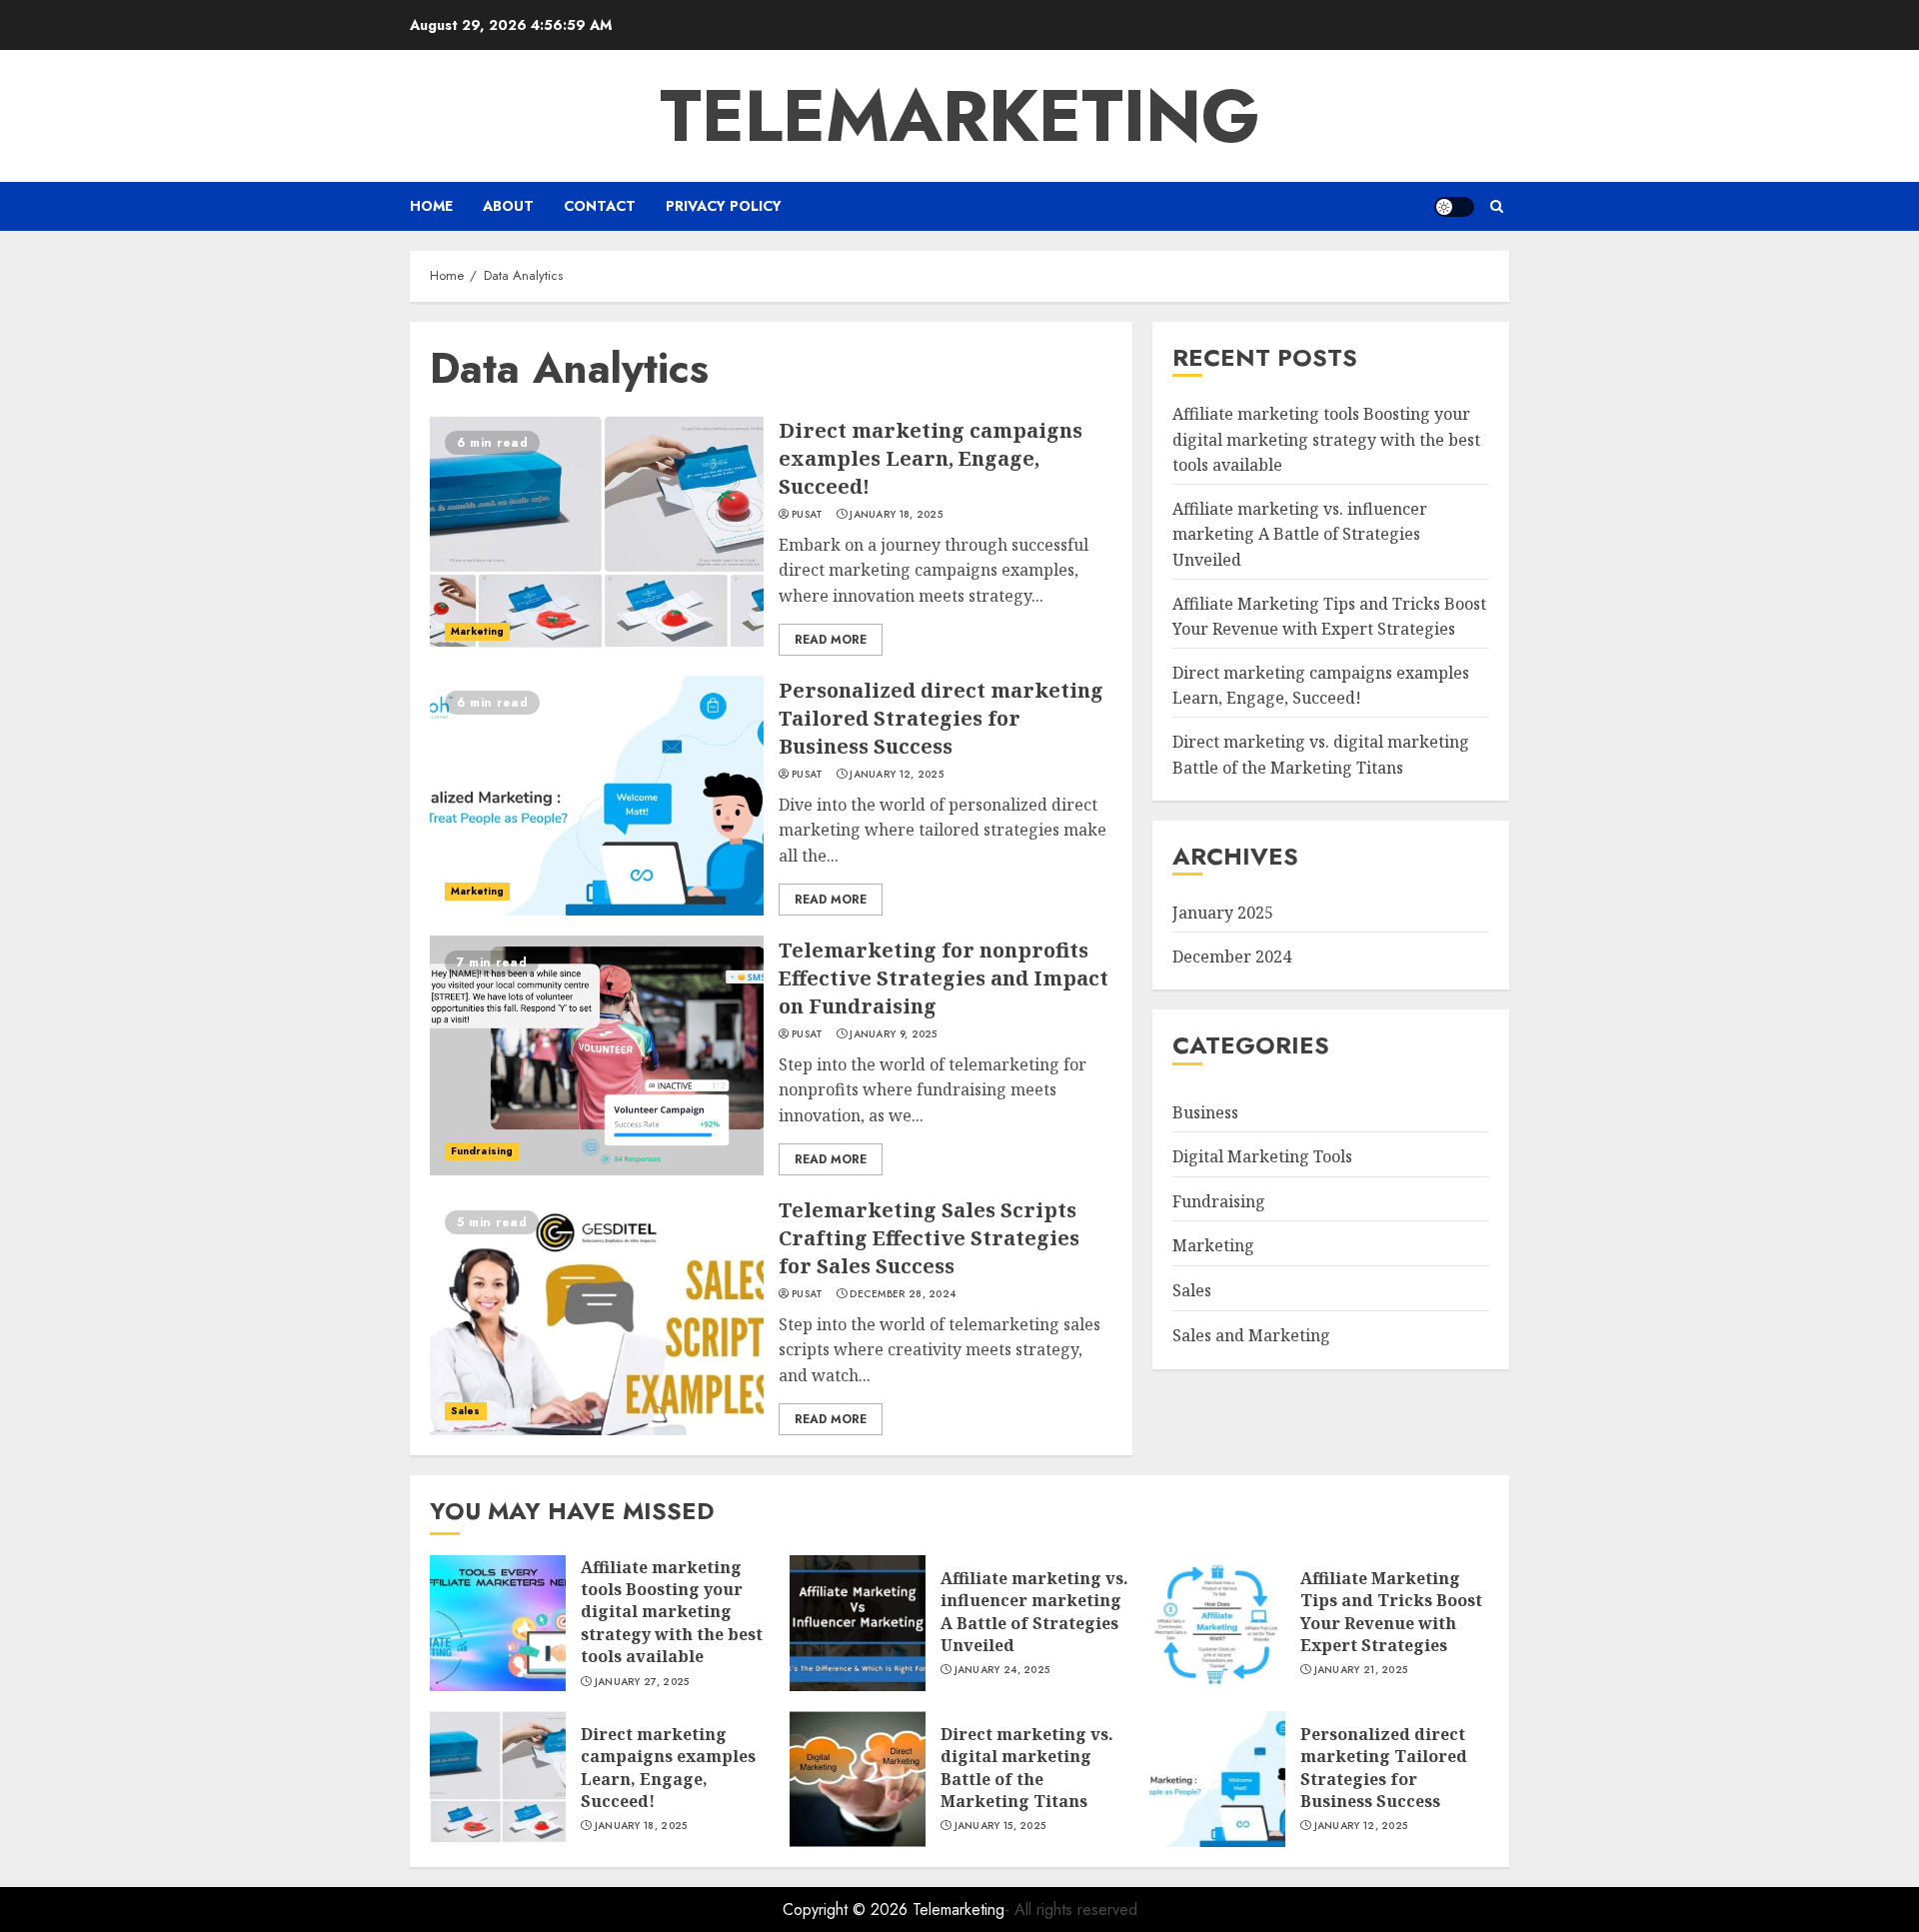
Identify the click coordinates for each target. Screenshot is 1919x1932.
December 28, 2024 (903, 1294)
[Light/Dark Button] (1454, 207)
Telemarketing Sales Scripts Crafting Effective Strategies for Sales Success (929, 1238)
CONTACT (600, 206)
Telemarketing (960, 116)
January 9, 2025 (894, 1034)
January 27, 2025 (642, 1682)
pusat (808, 515)
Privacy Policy (724, 206)
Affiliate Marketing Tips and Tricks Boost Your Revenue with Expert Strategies (1391, 1612)
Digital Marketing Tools (1262, 1156)
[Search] (1497, 206)
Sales (466, 1411)
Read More (831, 640)
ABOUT (508, 206)
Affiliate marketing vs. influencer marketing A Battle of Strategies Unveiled (1300, 534)
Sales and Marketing (1251, 1335)
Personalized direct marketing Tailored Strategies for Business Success (941, 718)
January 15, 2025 (1000, 1826)
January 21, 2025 (1361, 1670)
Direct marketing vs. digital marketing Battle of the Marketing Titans (1027, 1768)
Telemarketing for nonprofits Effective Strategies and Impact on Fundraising (944, 978)
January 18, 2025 (896, 515)
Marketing (477, 631)
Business (1205, 1112)
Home (431, 206)
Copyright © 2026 (848, 1910)
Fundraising (482, 1151)
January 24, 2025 (1002, 1670)
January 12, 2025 (897, 775)
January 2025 (1223, 913)
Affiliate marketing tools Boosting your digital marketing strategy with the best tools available (1326, 439)
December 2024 (1232, 957)
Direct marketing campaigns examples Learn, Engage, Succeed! (931, 458)
